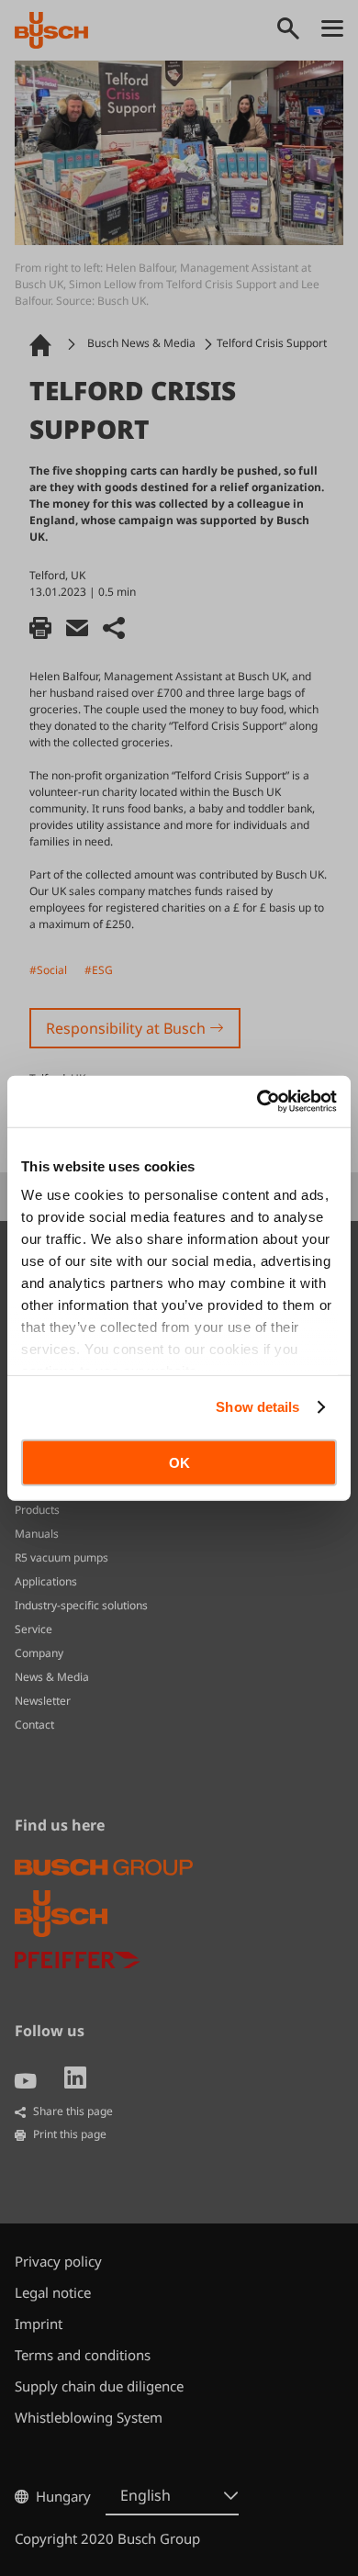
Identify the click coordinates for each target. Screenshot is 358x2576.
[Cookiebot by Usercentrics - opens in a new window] (257, 1102)
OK (179, 1462)
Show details (257, 1407)
